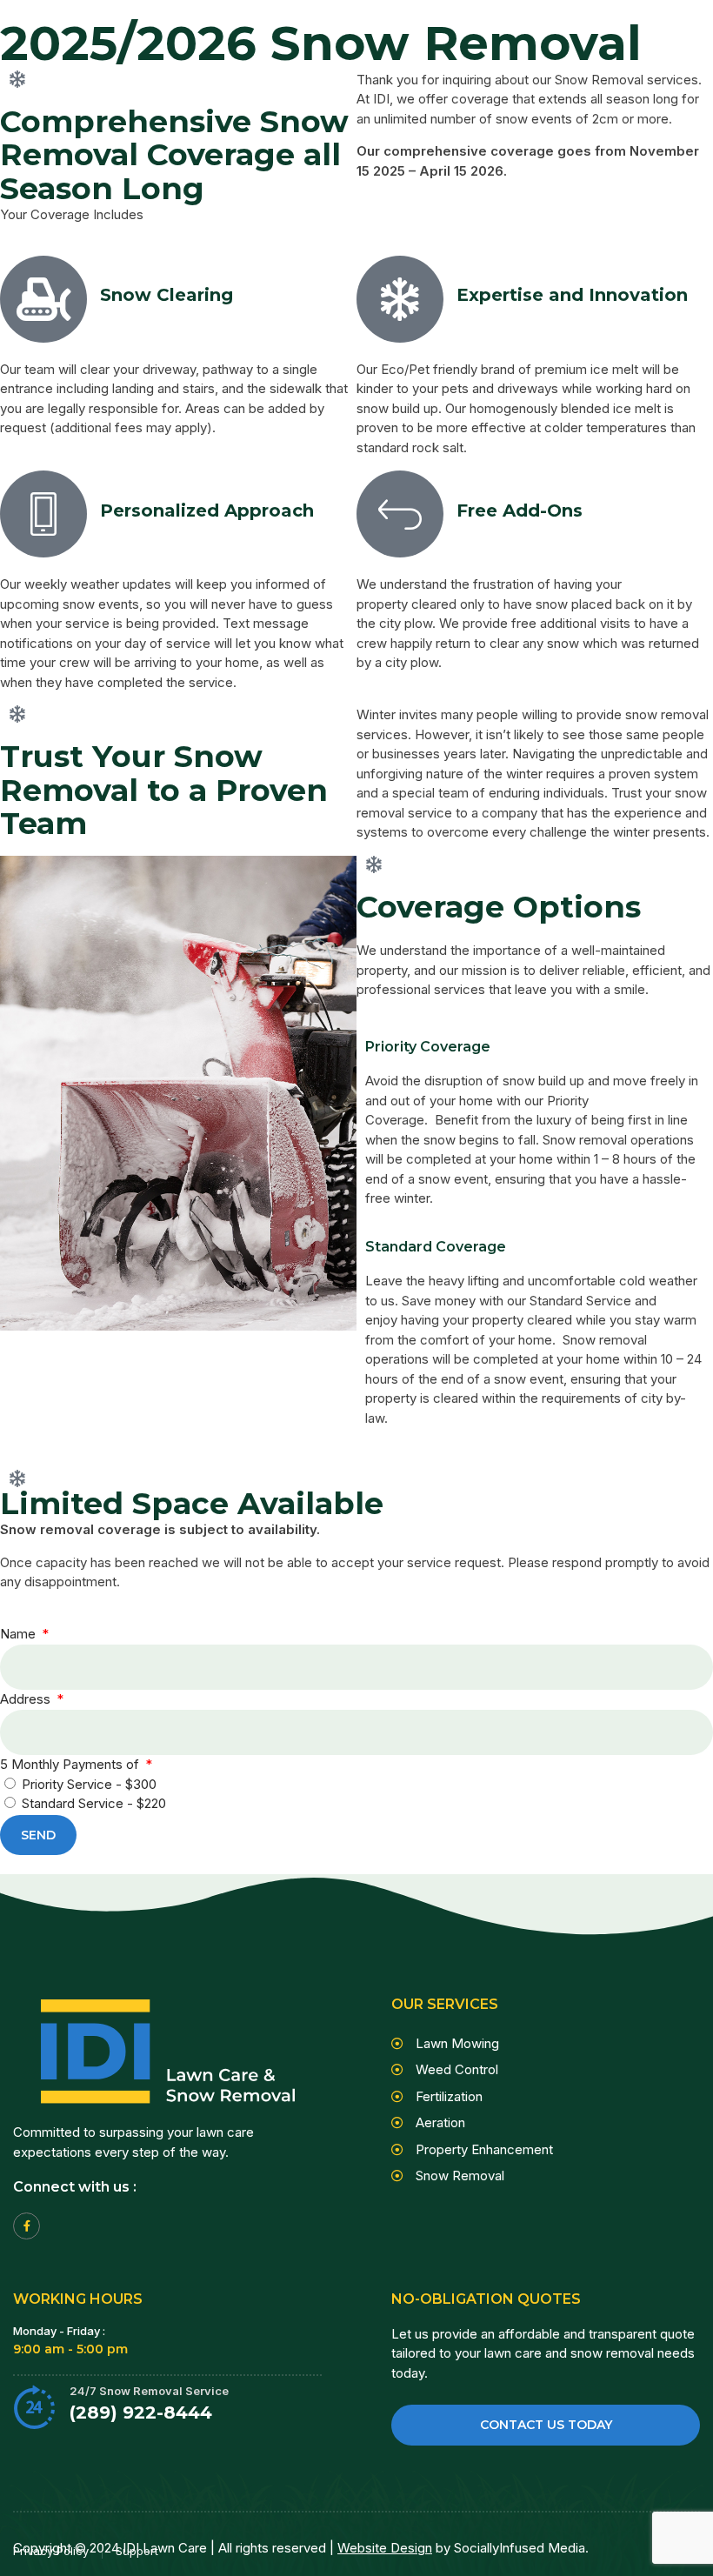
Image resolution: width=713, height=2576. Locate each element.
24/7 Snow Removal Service (149, 2391)
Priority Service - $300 (89, 1784)
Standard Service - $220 (94, 1803)
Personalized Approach (207, 511)
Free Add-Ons (520, 511)
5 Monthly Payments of (71, 1764)
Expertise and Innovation (572, 295)
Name (20, 1634)
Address (27, 1699)
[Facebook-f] (27, 2226)
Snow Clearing (167, 295)
